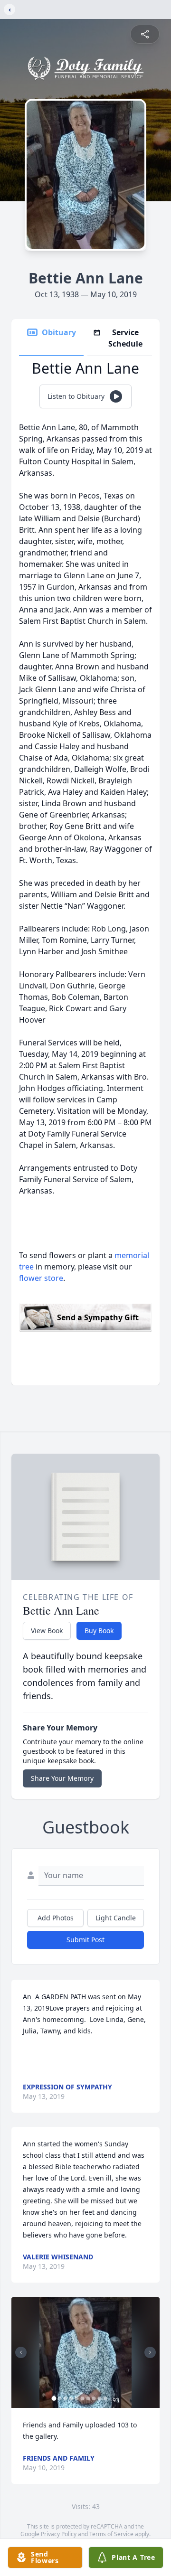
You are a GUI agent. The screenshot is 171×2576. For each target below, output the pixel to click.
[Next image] (150, 2352)
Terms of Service (111, 2534)
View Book (47, 1631)
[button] (86, 2352)
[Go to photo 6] (83, 2398)
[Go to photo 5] (77, 2398)
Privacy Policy (59, 2534)
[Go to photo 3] (66, 2398)
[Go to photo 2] (60, 2398)
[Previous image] (21, 2352)
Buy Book (99, 1631)
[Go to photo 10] (105, 2398)
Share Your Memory (62, 1778)
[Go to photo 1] (54, 2398)
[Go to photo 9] (100, 2398)
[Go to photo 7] (88, 2398)
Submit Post (85, 1940)
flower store (41, 1278)
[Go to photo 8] (94, 2398)
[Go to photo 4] (71, 2398)
